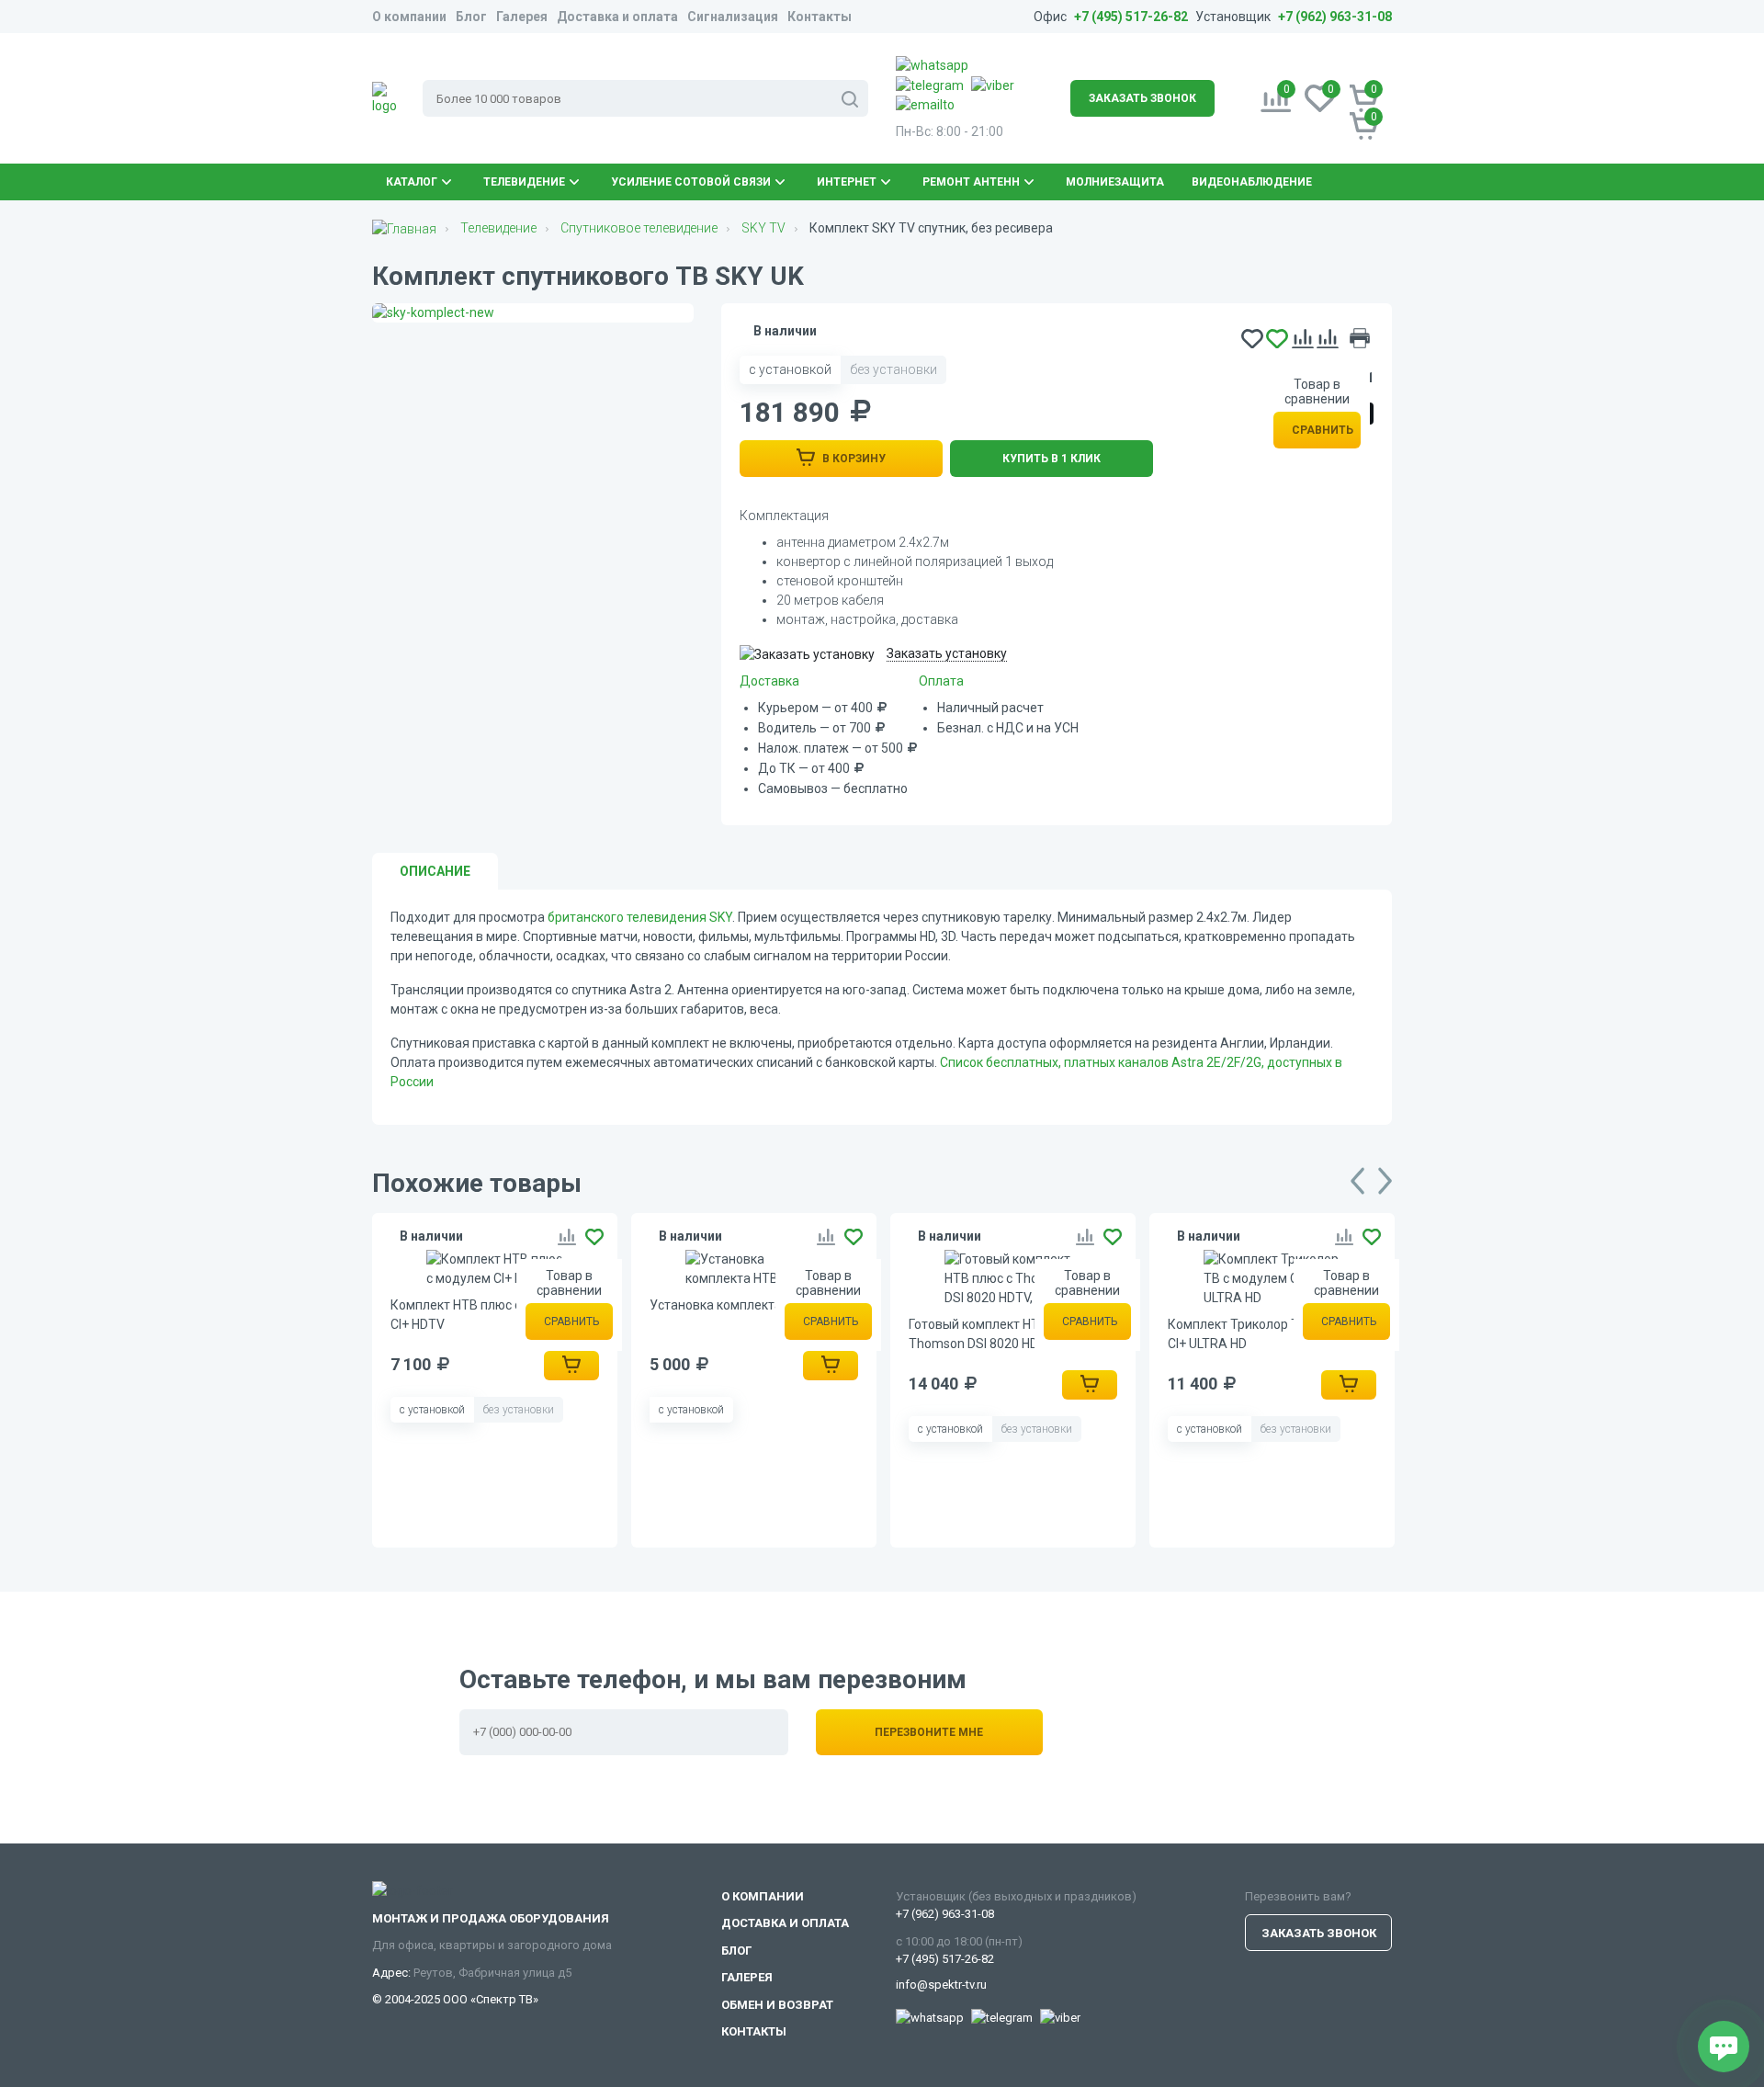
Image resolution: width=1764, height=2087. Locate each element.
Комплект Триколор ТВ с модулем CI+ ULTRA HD (1271, 1334)
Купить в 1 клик (1052, 459)
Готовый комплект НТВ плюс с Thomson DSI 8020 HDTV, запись (1005, 1334)
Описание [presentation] (435, 871)
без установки (893, 369)
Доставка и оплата (617, 17)
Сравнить (1323, 430)
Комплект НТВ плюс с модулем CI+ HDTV (485, 1315)
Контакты (820, 17)
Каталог (412, 182)
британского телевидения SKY (640, 917)
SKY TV (763, 228)
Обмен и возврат (777, 2005)
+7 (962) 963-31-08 (1335, 17)
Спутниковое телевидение (639, 228)
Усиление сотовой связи (691, 182)
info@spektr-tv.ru (941, 1985)
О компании (409, 17)
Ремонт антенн (971, 182)
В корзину (853, 459)
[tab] (435, 871)
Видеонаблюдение (1252, 182)
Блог (471, 17)
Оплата (941, 681)
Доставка (769, 681)
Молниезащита (1115, 182)
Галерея (522, 17)
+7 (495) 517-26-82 (1131, 17)
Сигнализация (733, 17)
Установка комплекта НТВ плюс (746, 1305)
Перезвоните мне (929, 1732)
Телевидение (524, 182)
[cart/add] (571, 1366)
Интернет (847, 182)
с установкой (790, 369)
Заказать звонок (1142, 98)
